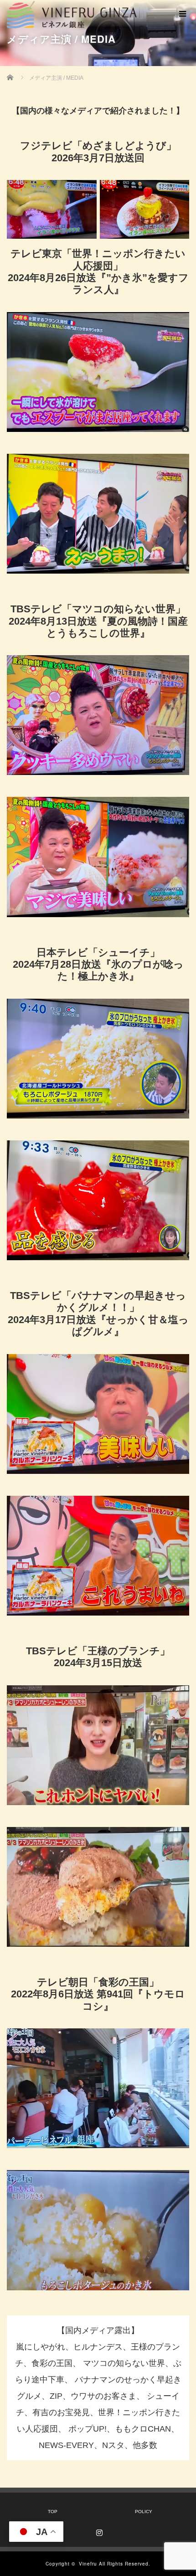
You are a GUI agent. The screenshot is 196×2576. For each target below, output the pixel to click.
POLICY (144, 2512)
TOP (53, 2512)
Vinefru (88, 2564)
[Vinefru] (72, 13)
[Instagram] (98, 2531)
